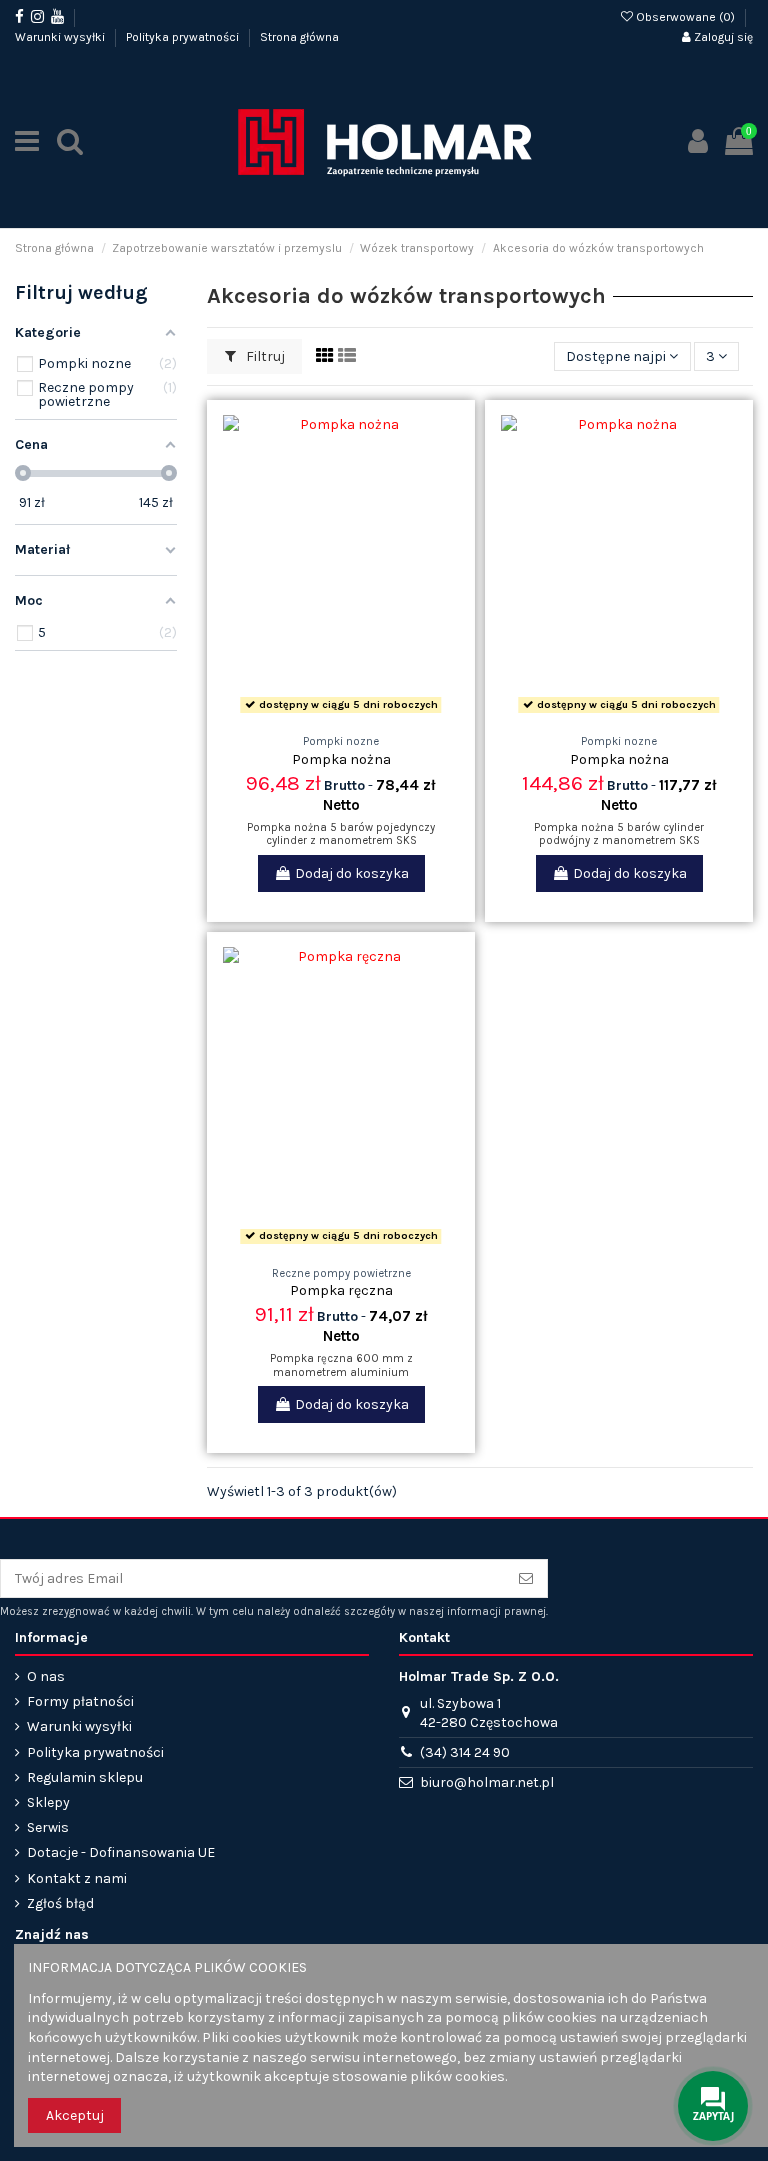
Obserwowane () (685, 17)
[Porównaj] (341, 713)
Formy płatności (80, 1701)
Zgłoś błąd (60, 1903)
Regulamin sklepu (85, 1777)
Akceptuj (75, 2115)
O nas (46, 1676)
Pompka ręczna (341, 1290)
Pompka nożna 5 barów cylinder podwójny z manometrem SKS (619, 834)
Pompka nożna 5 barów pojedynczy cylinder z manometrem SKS (341, 834)
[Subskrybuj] (526, 1579)
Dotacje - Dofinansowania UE (121, 1852)
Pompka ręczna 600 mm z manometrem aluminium (341, 1365)
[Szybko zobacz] (369, 713)
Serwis (48, 1827)
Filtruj (264, 356)
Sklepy (48, 1802)
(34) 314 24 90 (465, 1752)
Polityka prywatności (184, 37)
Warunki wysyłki (61, 37)
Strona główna (299, 37)
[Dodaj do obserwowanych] (313, 713)
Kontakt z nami (77, 1878)
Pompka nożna (341, 759)
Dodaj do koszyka (352, 873)
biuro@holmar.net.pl (487, 1782)
